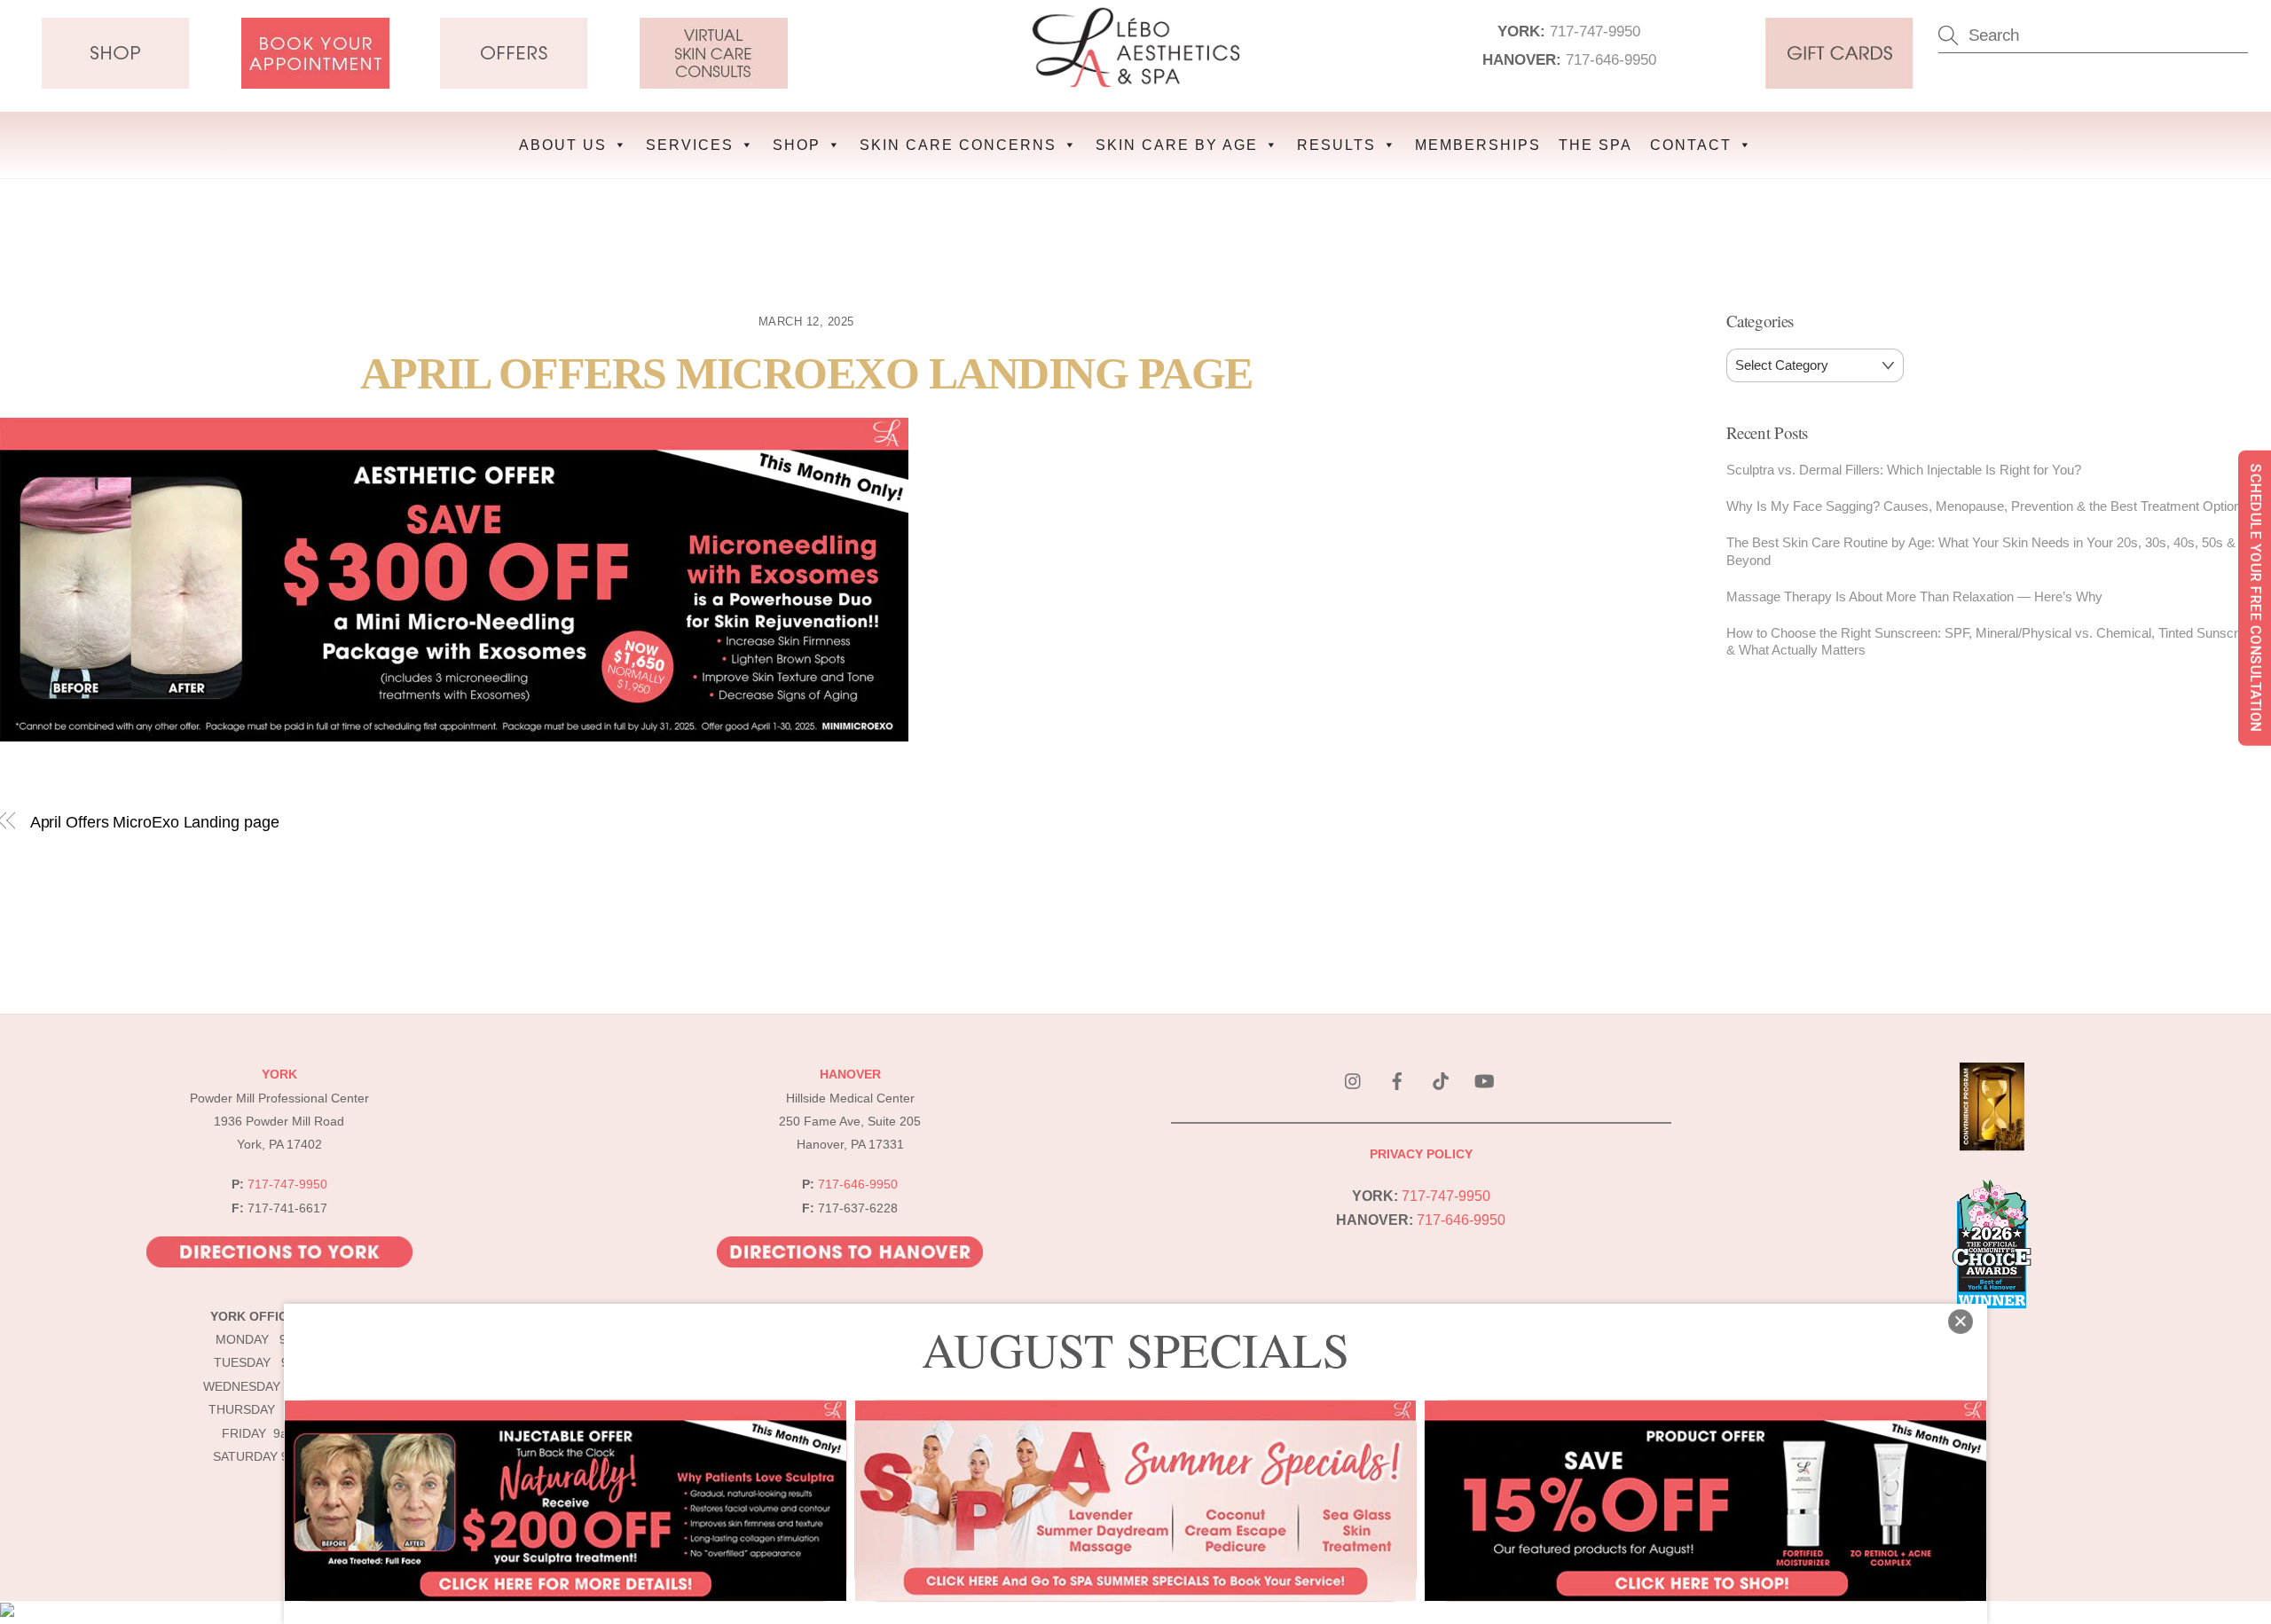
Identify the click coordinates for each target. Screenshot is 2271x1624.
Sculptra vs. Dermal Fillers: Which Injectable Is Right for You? (1904, 470)
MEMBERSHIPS (1478, 145)
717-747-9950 (1595, 31)
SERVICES (690, 145)
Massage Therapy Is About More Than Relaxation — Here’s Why (1914, 596)
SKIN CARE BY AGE (1177, 145)
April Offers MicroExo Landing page (806, 374)
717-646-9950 (1611, 59)
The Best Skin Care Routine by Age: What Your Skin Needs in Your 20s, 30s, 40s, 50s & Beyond (1981, 551)
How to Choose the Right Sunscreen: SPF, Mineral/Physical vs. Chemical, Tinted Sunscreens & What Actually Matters (1996, 642)
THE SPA (1595, 145)
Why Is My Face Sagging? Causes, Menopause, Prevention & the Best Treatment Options (1987, 506)
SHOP (797, 145)
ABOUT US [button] (563, 145)
